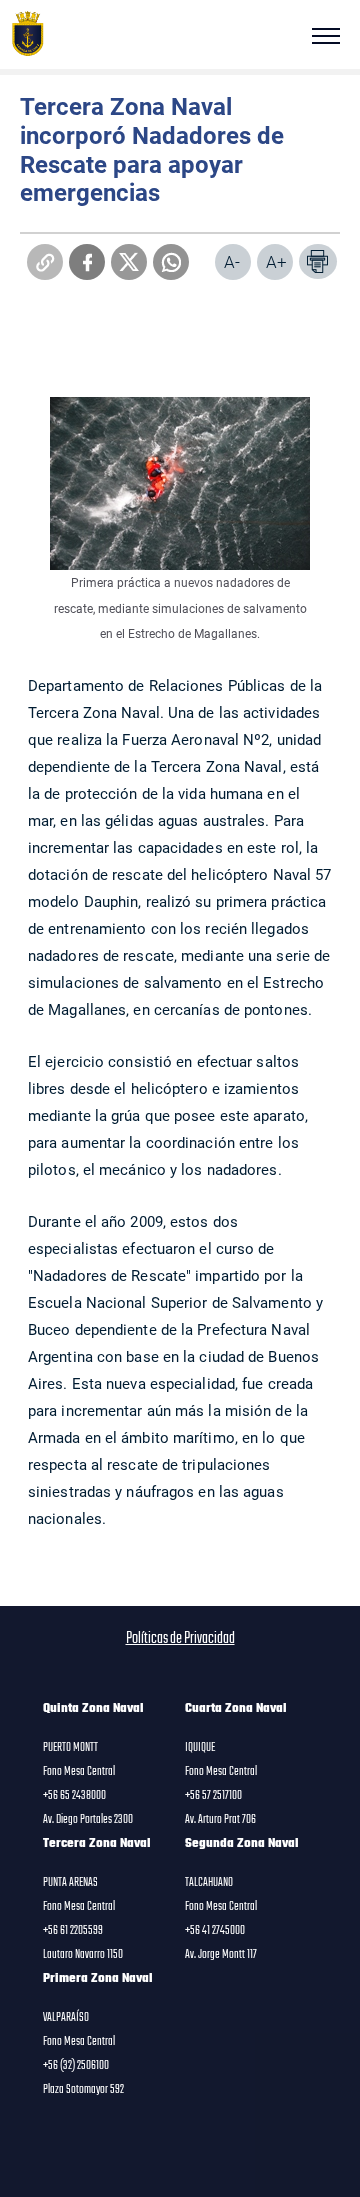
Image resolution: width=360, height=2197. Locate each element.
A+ (276, 261)
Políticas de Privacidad (180, 1639)
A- (232, 261)
